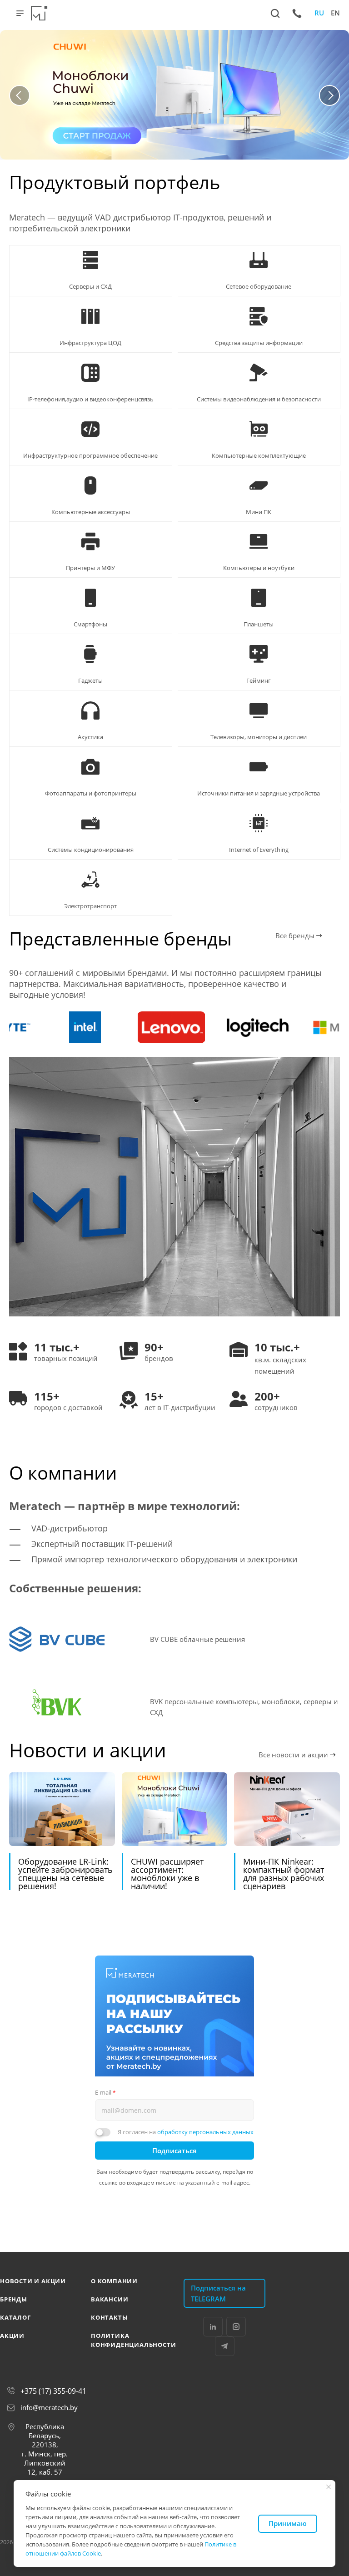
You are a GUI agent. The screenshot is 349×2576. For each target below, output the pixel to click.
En (335, 13)
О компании (114, 2281)
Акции (12, 2336)
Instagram (236, 2327)
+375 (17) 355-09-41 (53, 2391)
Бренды (14, 2299)
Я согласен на (186, 2132)
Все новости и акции (294, 1755)
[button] (20, 95)
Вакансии (110, 2299)
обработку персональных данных (205, 2132)
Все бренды (296, 935)
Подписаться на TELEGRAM (218, 2293)
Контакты (109, 2317)
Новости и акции (33, 2281)
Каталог (15, 2317)
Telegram (225, 2346)
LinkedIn (213, 2327)
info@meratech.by (49, 2407)
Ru (319, 13)
